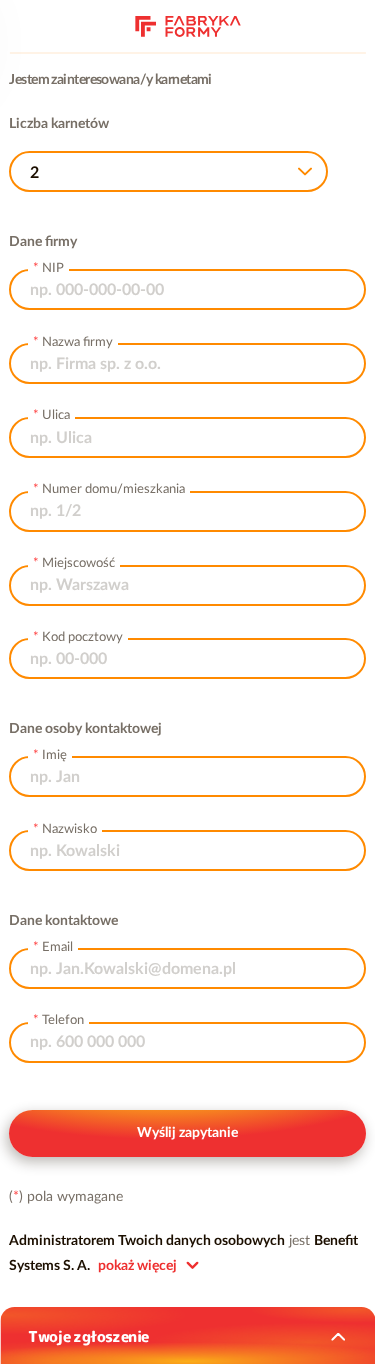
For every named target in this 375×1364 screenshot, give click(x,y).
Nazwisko (69, 829)
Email (57, 947)
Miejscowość (78, 563)
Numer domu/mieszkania (113, 489)
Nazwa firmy (77, 342)
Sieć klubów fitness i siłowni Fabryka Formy (187, 24)
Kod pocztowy (82, 637)
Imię (54, 755)
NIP (53, 268)
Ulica (56, 415)
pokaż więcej (137, 1266)
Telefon (63, 1020)
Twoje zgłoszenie (88, 1336)
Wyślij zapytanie (187, 1133)
